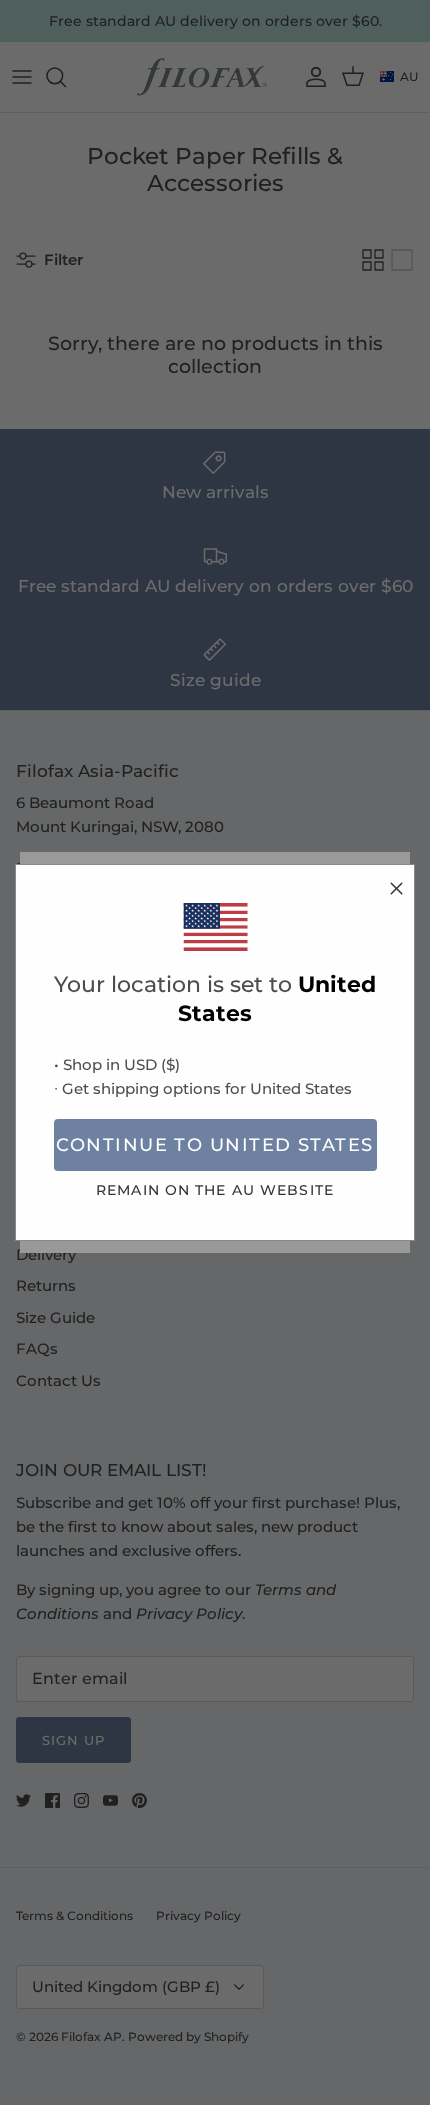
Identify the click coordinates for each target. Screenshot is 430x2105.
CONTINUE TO (214, 1145)
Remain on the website (215, 1190)
